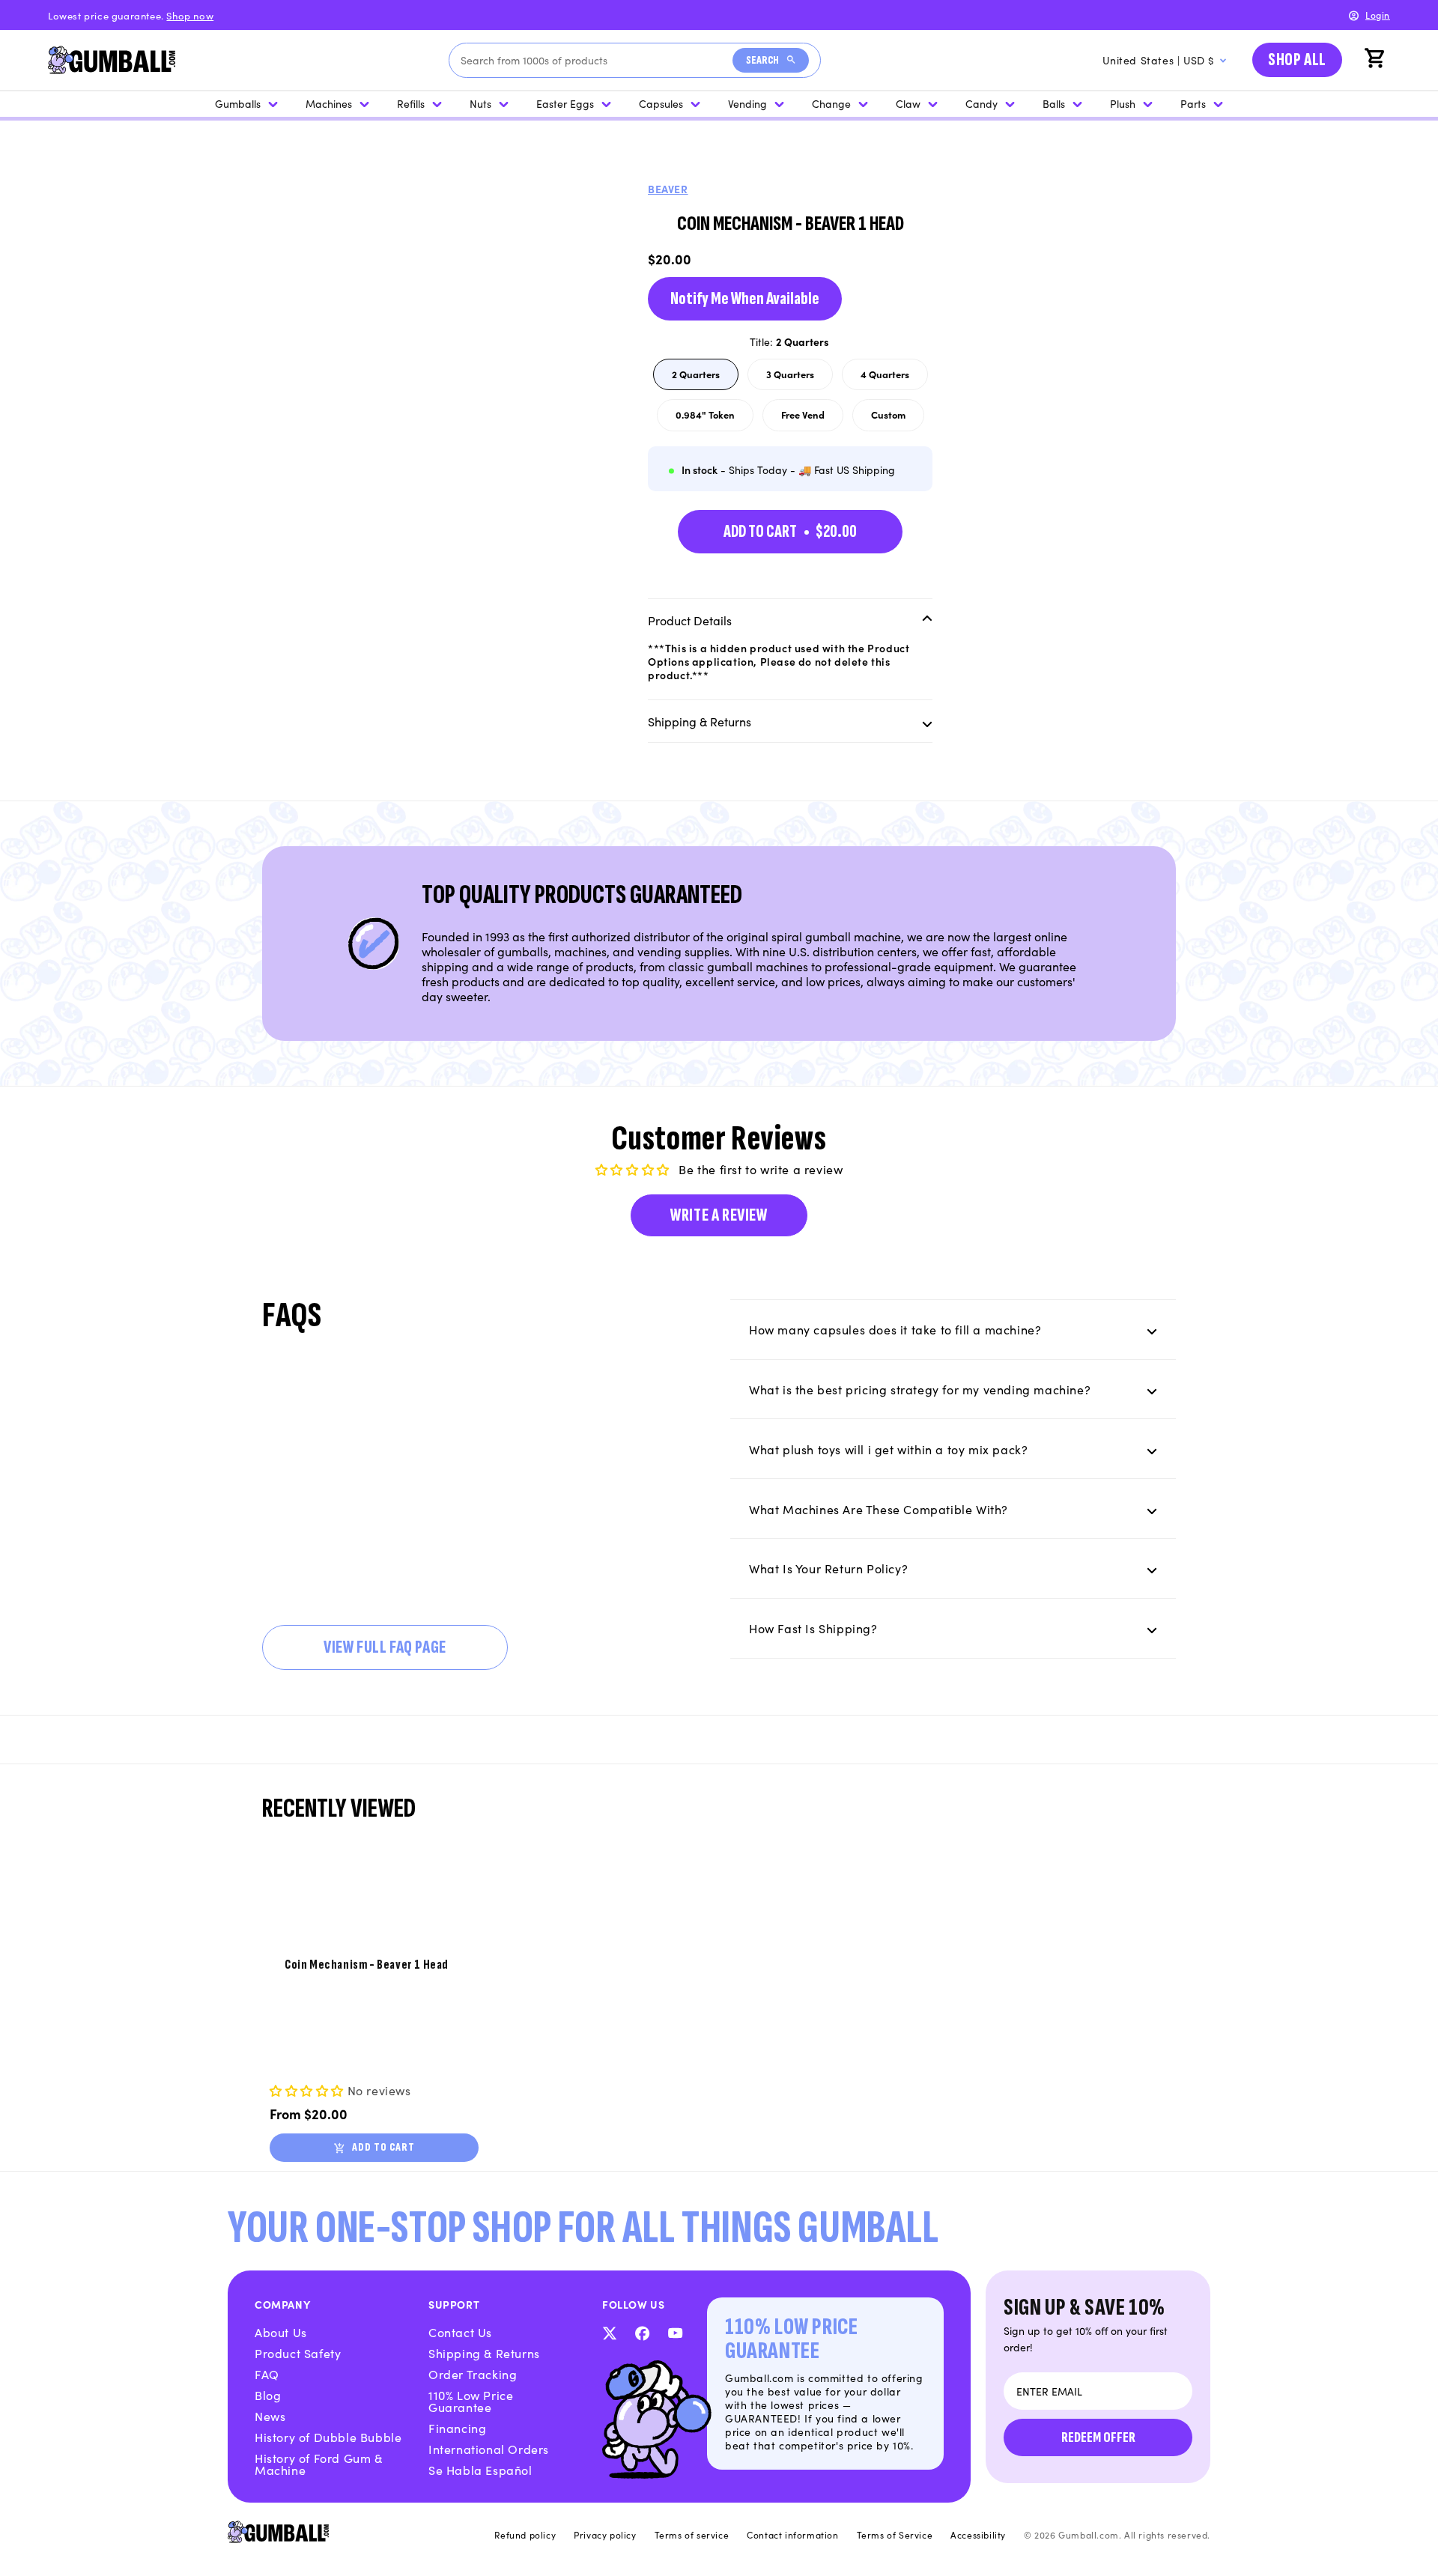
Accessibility (978, 2535)
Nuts (480, 103)
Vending (747, 103)
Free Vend (812, 419)
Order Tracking (473, 2374)
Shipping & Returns (484, 2353)
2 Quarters (705, 378)
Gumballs (238, 103)
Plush (1123, 103)
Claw (908, 103)
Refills (411, 103)
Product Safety (298, 2353)
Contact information (792, 2535)
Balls (1054, 103)
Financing (457, 2428)
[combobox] (597, 60)
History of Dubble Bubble (328, 2437)
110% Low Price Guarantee (471, 2401)
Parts (1193, 103)
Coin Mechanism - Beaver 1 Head (367, 1965)
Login (1378, 15)
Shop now (190, 15)
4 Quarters (894, 378)
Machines (329, 103)
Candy (982, 103)
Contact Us (460, 2332)
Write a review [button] (719, 1214)
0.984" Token (714, 419)
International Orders (489, 2449)
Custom (897, 419)
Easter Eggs (565, 103)
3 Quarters (799, 378)
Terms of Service (895, 2535)
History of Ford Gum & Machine (319, 2464)
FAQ (267, 2374)
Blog (268, 2395)
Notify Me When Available (745, 298)
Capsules (661, 103)
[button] (1377, 60)
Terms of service (692, 2535)
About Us (281, 2332)
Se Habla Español (480, 2470)
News (270, 2416)
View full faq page (385, 1647)
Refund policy (525, 2535)
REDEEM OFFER (1098, 2437)
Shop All (1297, 60)
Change (831, 103)
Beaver (668, 189)
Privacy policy (605, 2535)
